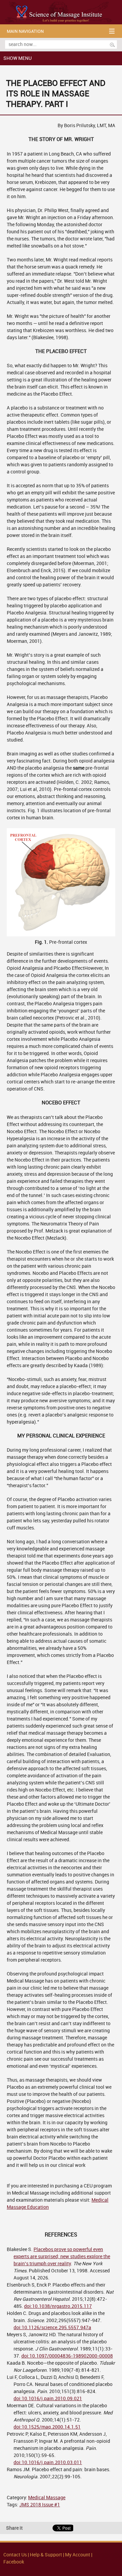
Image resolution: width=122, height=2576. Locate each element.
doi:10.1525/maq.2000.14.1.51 (47, 2427)
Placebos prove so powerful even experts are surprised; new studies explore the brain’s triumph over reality (62, 2257)
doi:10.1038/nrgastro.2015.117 (58, 2306)
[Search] (112, 45)
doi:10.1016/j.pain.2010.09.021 (48, 2399)
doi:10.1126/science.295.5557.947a (52, 2328)
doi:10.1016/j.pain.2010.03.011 (48, 2463)
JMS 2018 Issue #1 (40, 2505)
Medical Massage (47, 2498)
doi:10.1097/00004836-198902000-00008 (67, 2356)
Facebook (14, 2562)
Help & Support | (47, 2555)
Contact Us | (17, 2555)
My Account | (79, 2555)
